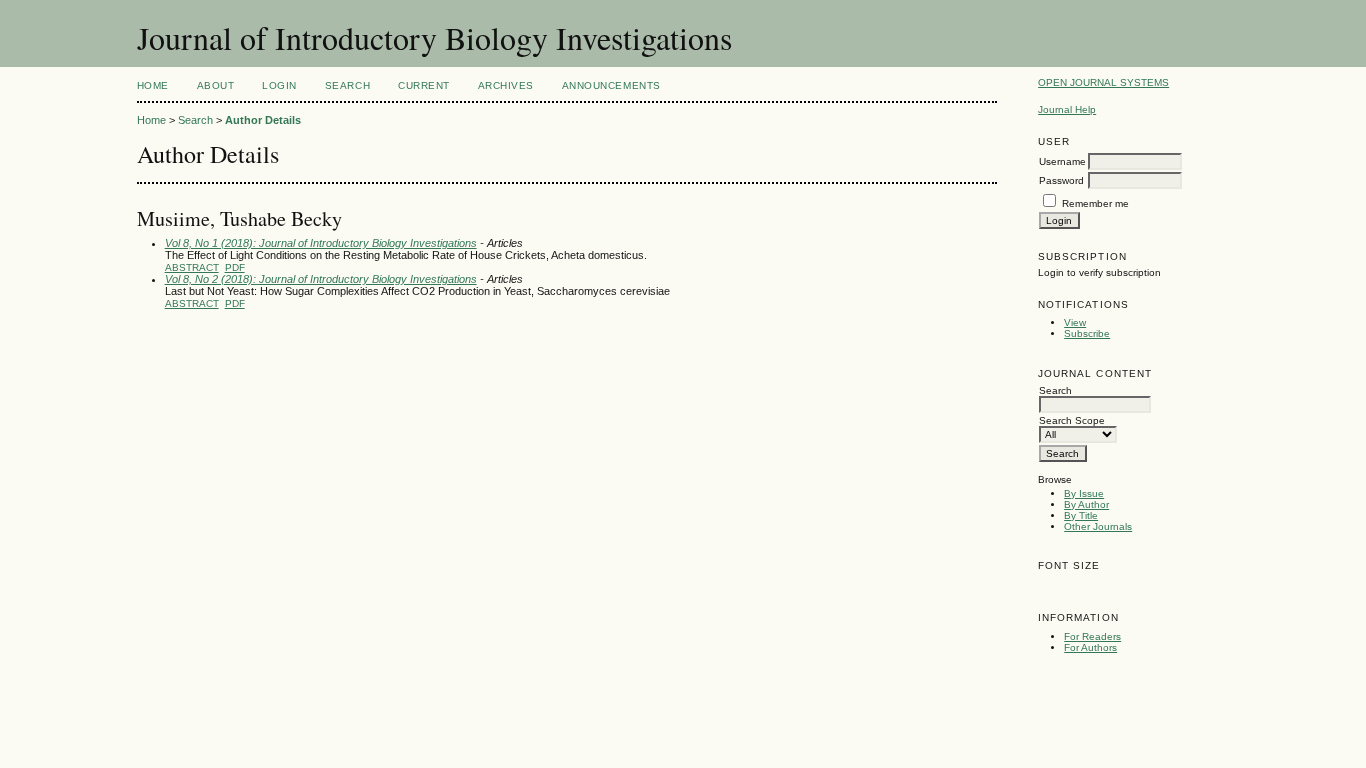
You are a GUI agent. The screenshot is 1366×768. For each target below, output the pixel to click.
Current (424, 85)
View (1075, 322)
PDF (235, 267)
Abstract (192, 267)
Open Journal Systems (1103, 82)
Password (1061, 180)
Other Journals (1098, 526)
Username (1062, 161)
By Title (1081, 515)
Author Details (263, 120)
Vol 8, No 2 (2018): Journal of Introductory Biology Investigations (321, 279)
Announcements (611, 85)
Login (279, 85)
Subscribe (1087, 333)
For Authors (1090, 647)
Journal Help (1067, 109)
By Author (1086, 504)
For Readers (1092, 636)
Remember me (1095, 203)
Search (347, 85)
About (216, 85)
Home (153, 85)
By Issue (1084, 493)
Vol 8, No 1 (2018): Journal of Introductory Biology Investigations (321, 243)
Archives (506, 85)
